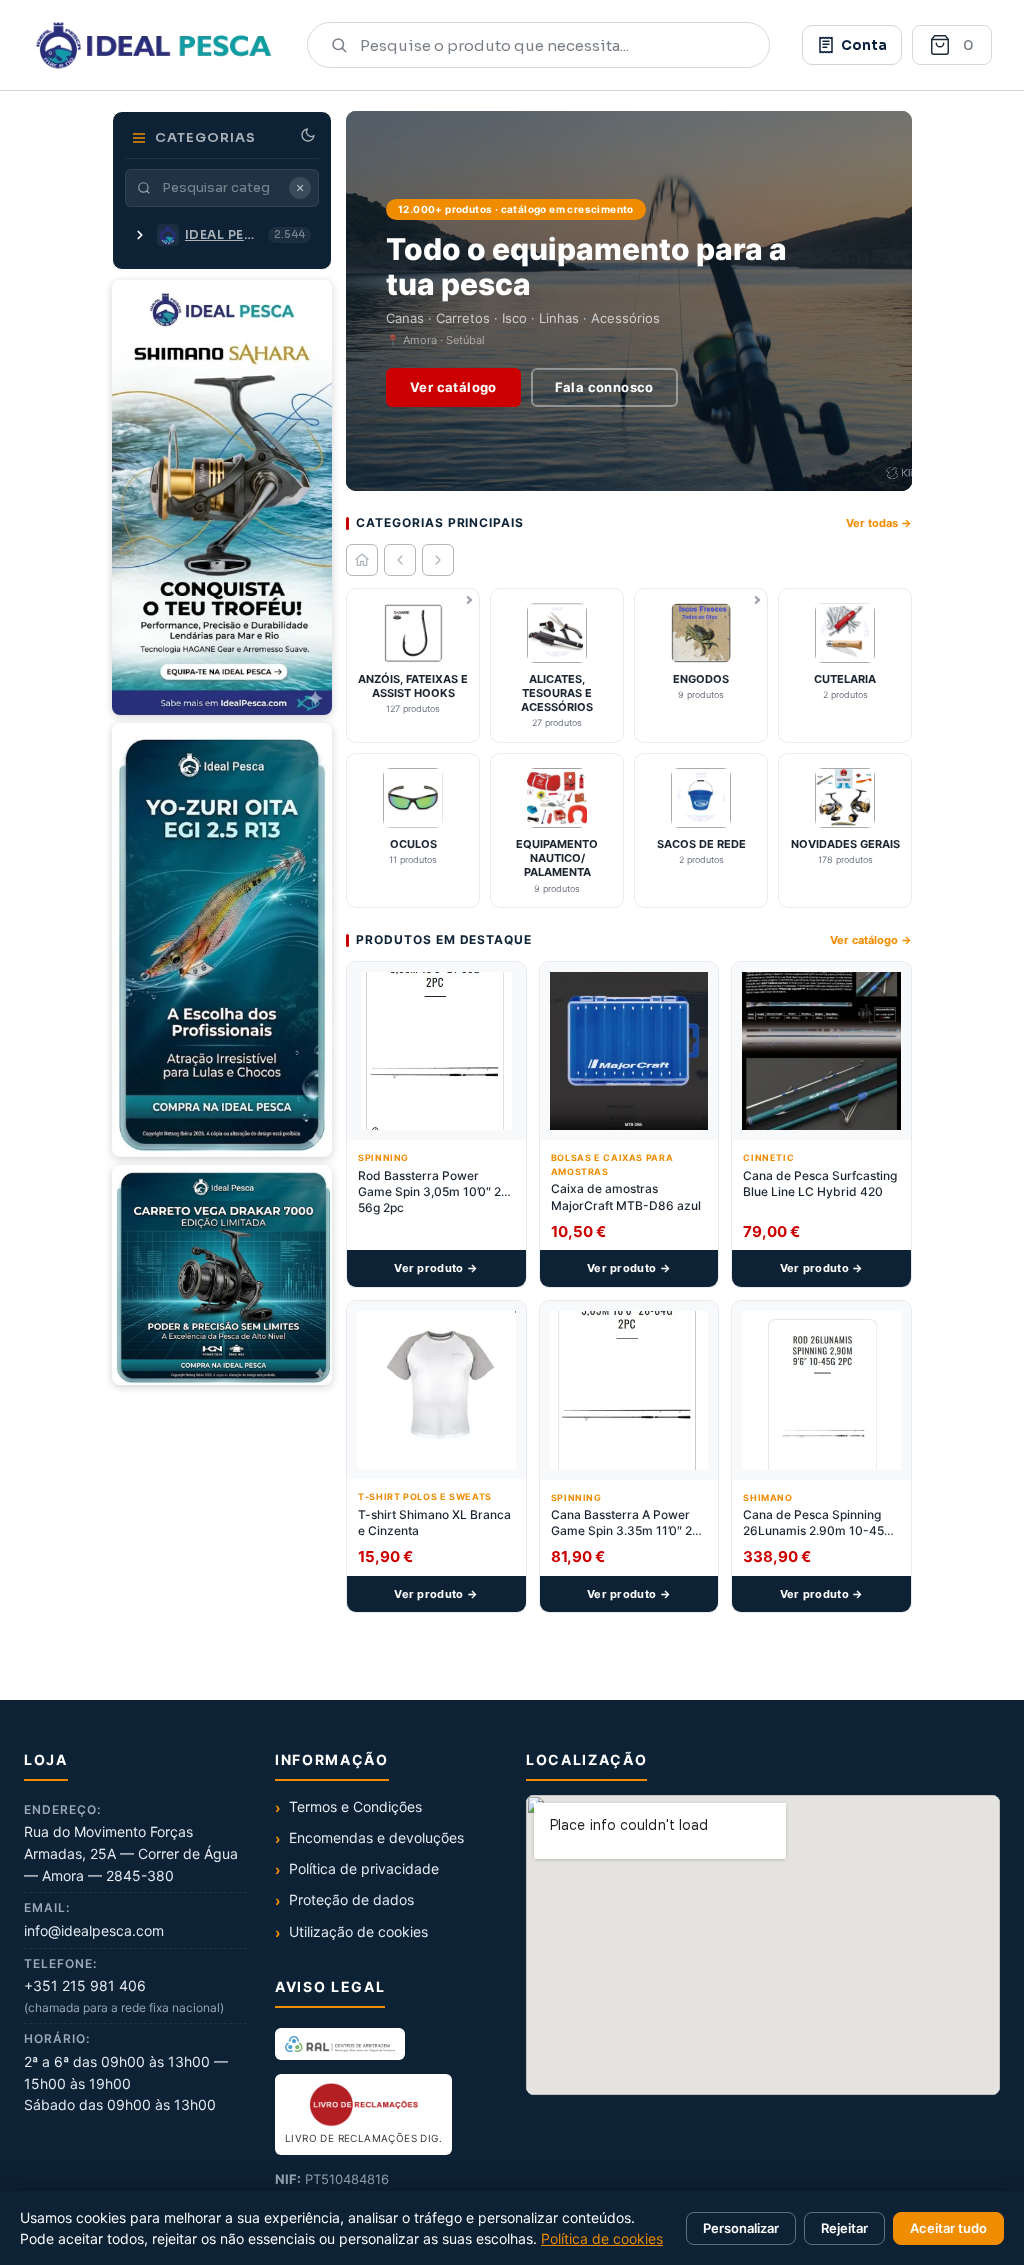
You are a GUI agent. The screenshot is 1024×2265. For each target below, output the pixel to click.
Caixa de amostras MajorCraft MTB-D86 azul (626, 1196)
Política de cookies (602, 2238)
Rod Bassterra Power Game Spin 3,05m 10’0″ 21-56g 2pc (435, 1191)
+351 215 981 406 (85, 1985)
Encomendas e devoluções (376, 1837)
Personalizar (741, 2228)
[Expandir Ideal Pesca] (140, 235)
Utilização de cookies (358, 1931)
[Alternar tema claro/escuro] (308, 135)
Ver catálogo (453, 387)
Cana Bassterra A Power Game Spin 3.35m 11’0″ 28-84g (628, 1523)
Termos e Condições (355, 1806)
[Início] (362, 560)
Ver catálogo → (871, 940)
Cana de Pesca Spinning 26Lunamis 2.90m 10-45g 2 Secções (817, 1523)
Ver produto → (436, 1268)
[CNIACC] (340, 2044)
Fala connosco (604, 387)
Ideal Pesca (223, 234)
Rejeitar (844, 2228)
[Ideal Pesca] (153, 45)
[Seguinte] (438, 560)
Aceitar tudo (948, 2228)
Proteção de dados (351, 1899)
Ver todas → (879, 523)
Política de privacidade (364, 1868)
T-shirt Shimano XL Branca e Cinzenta (434, 1522)
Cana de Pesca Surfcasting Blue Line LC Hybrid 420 (820, 1183)
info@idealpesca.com (94, 1930)
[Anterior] (400, 560)
